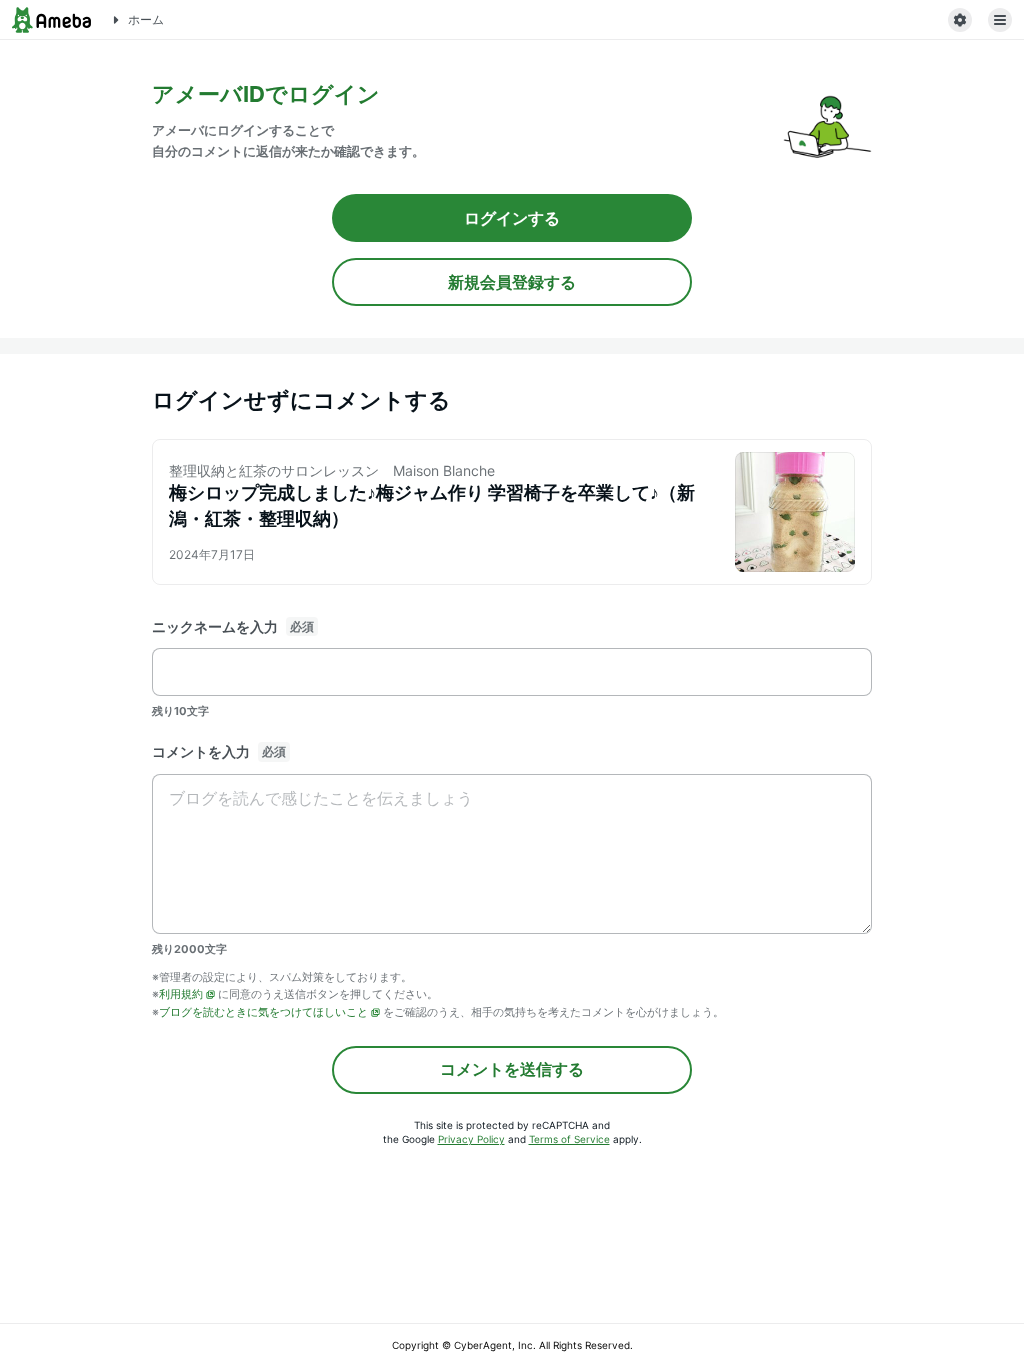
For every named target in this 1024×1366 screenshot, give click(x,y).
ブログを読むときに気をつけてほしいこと (263, 1012)
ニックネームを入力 (215, 626)
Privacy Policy (471, 1139)
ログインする (512, 218)
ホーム (146, 19)
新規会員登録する (512, 282)
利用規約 (181, 994)
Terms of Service (569, 1139)
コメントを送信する (512, 1069)
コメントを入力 (201, 751)
